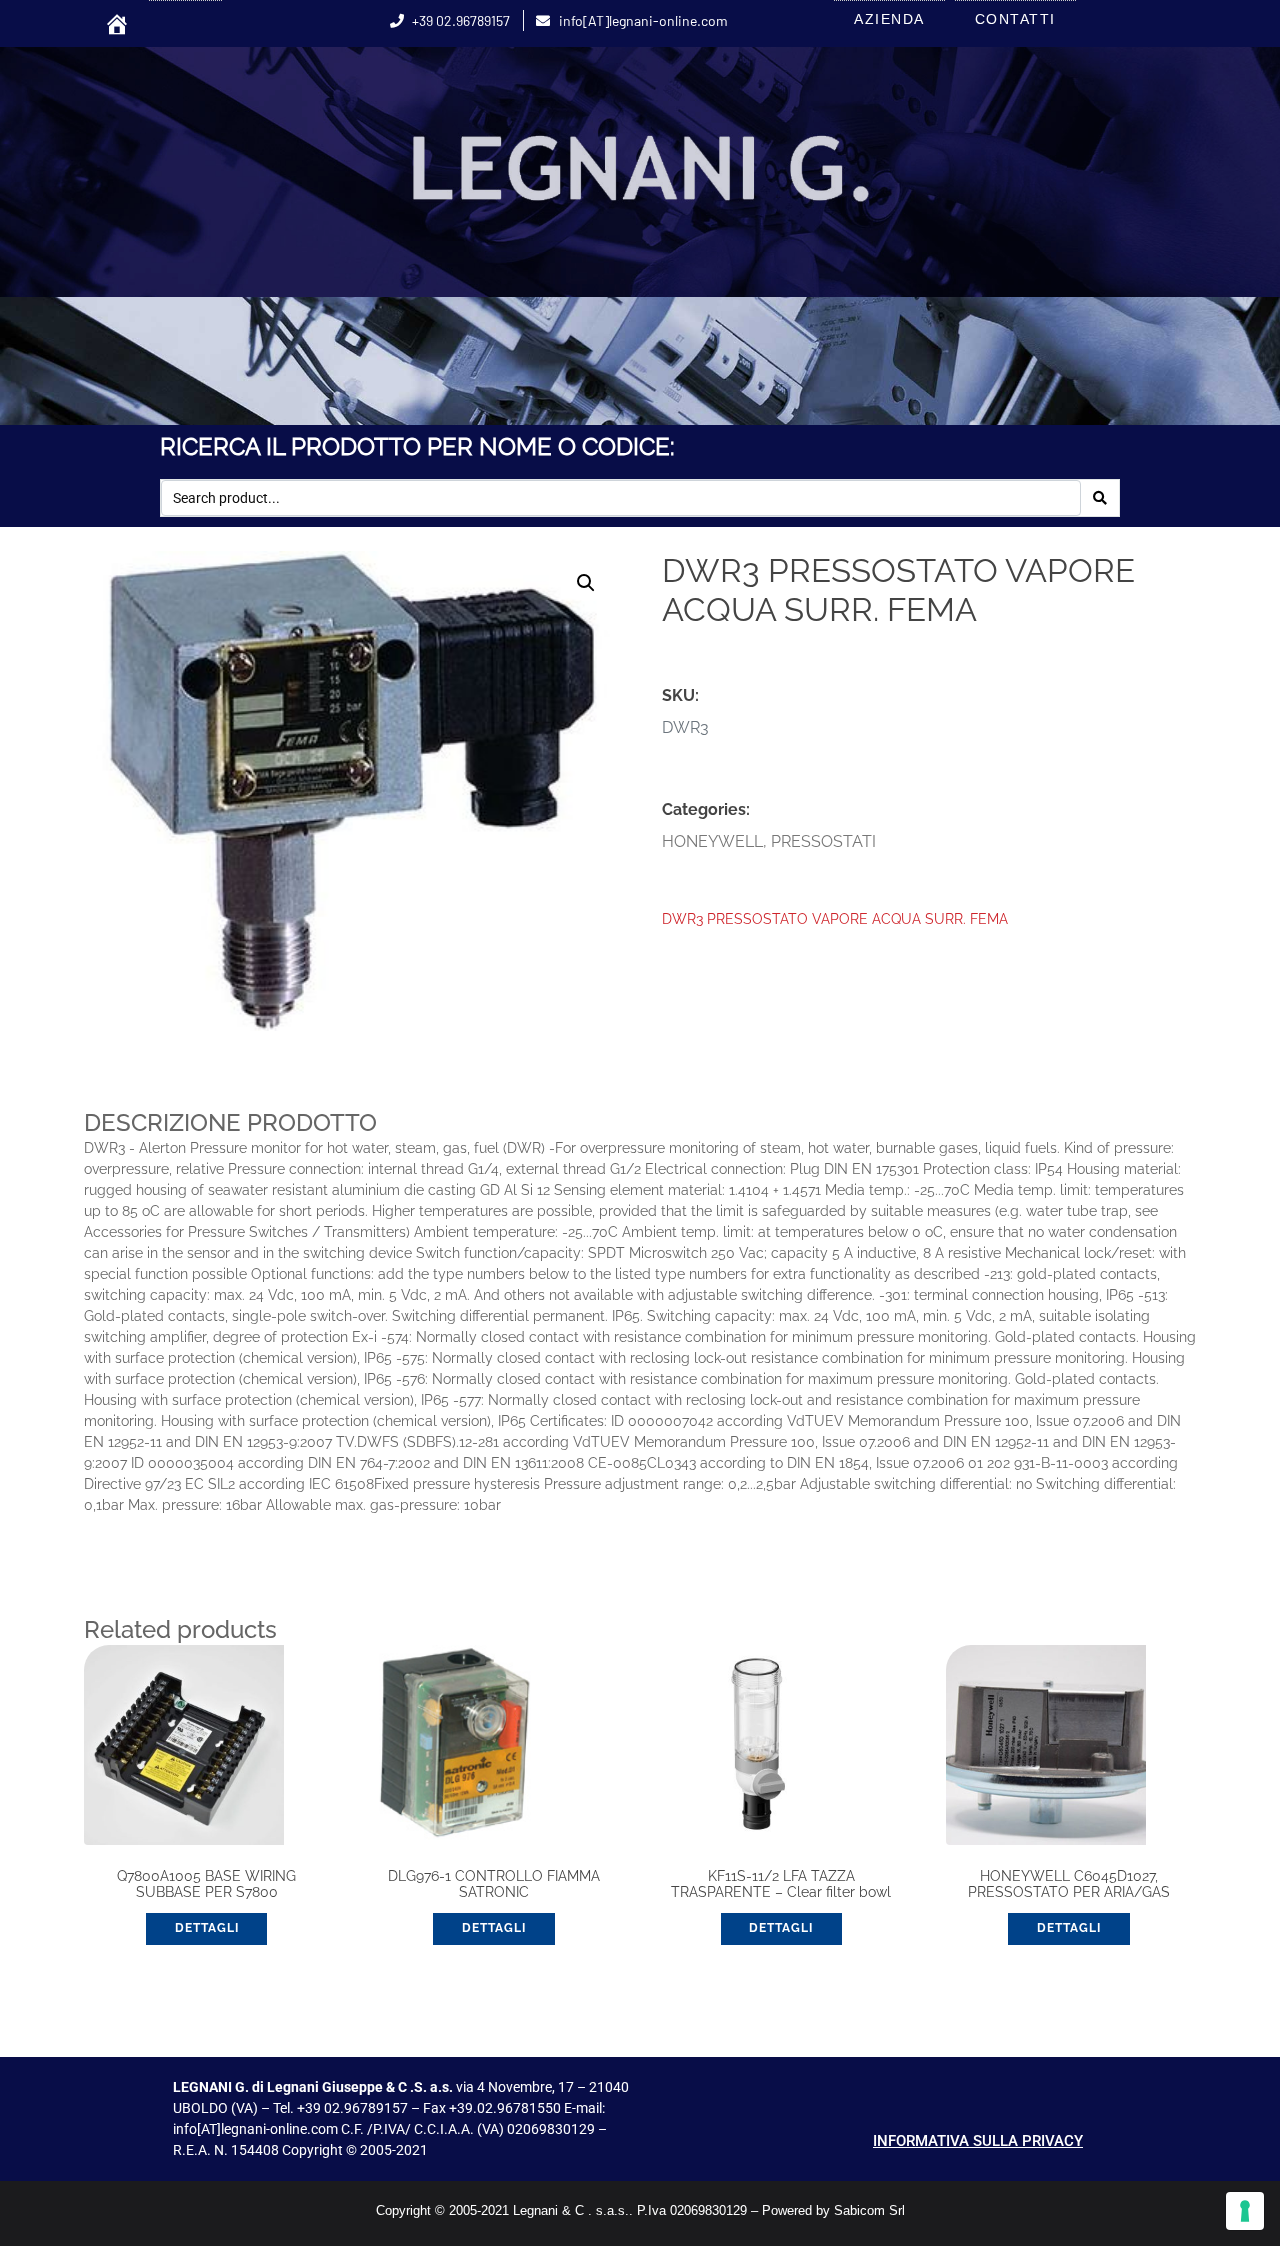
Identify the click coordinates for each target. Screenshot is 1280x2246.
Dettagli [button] (494, 1928)
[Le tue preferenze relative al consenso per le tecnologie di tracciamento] (1245, 2211)
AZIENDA (889, 19)
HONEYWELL (712, 841)
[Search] (1100, 498)
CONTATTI (1015, 19)
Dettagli (207, 1928)
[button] (586, 583)
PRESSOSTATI (823, 841)
